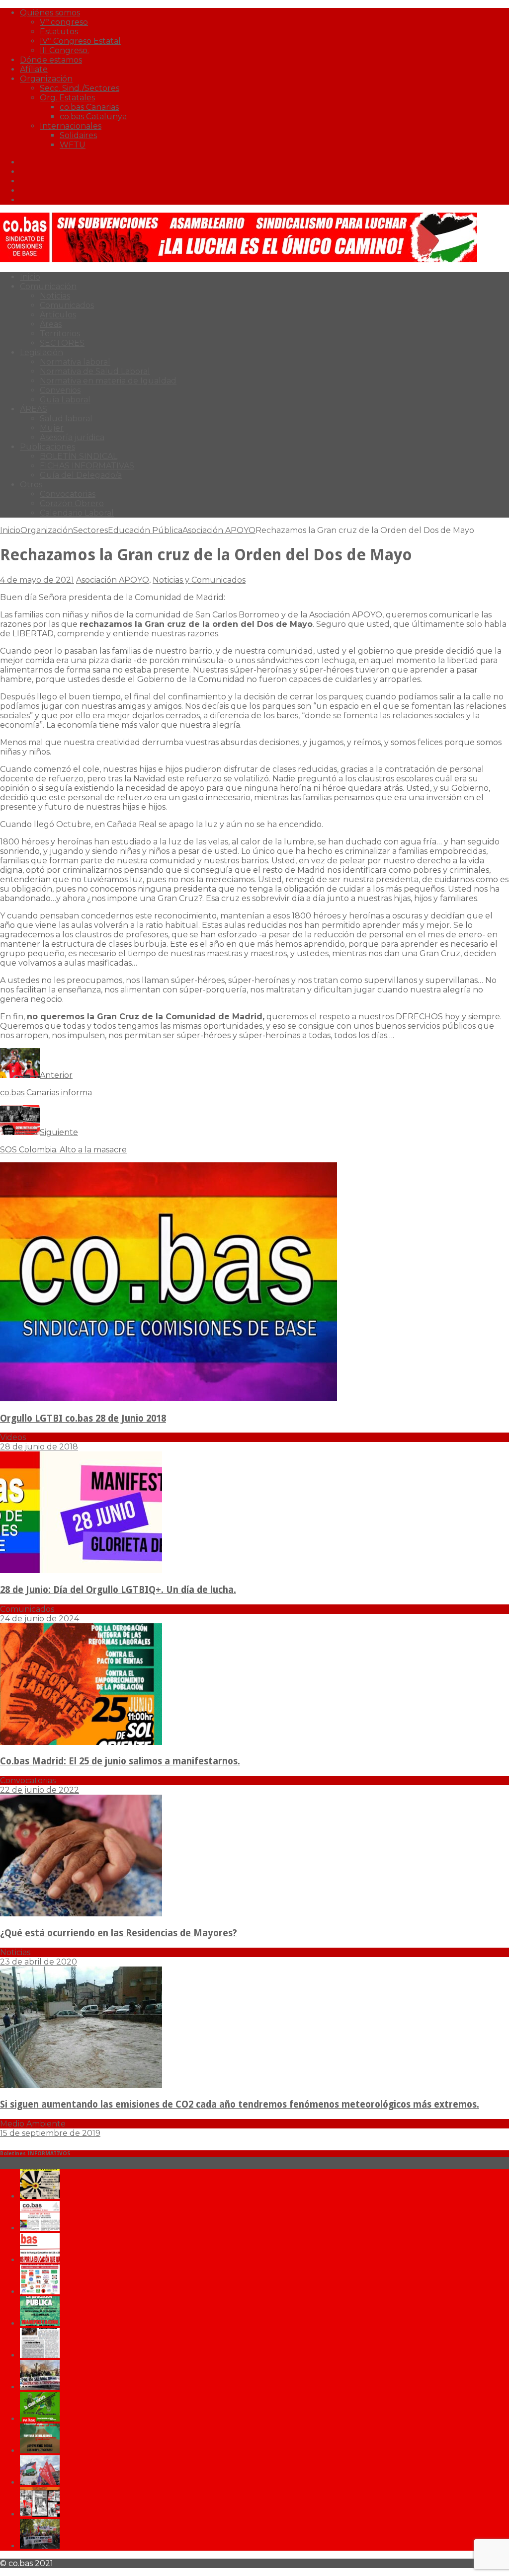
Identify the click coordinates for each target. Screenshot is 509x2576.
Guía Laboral (65, 400)
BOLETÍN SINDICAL (79, 456)
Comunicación (48, 286)
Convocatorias (68, 494)
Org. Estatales (67, 98)
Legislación (42, 352)
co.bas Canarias (89, 107)
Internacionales (71, 126)
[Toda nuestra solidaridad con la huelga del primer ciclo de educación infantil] (40, 2196)
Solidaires (78, 135)
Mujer (52, 428)
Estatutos (59, 32)
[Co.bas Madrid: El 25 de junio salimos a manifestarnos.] (81, 1742)
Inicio (30, 277)
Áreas (51, 324)
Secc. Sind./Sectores (80, 88)
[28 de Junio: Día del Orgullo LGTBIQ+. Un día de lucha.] (81, 1570)
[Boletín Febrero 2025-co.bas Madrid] (40, 2323)
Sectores (90, 530)
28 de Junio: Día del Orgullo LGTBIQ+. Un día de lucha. (118, 1590)
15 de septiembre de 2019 (50, 2133)
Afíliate (34, 69)
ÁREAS (34, 409)
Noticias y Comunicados (199, 580)
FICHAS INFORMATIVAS (87, 466)
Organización (46, 79)
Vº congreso (64, 22)
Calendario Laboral (77, 513)
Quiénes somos (50, 13)
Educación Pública (145, 530)
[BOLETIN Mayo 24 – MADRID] (40, 2482)
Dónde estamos (51, 60)
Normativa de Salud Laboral (95, 371)
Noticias (55, 296)
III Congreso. (64, 50)
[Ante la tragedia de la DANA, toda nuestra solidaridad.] (40, 2355)
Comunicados (67, 305)
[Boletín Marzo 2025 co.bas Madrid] (40, 2292)
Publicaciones (47, 447)
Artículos (58, 315)
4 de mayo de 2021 (37, 580)
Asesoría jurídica (72, 437)
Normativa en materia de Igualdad (108, 381)
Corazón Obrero (72, 503)
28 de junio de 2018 (39, 1447)
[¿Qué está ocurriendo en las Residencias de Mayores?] (81, 1914)
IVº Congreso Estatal (80, 41)
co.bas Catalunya (93, 116)
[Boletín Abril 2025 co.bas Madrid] (40, 2260)
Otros (31, 485)
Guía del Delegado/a (81, 475)
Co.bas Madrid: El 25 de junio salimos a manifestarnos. (120, 1761)
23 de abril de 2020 (39, 1962)
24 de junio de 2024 (40, 1619)
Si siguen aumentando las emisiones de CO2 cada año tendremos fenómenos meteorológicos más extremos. (240, 2104)
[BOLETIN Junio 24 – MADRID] (40, 2451)
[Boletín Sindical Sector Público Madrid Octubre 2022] (40, 2546)
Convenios (60, 390)
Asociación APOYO (113, 580)
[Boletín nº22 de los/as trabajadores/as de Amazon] (40, 2514)
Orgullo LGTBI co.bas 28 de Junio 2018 (83, 1418)
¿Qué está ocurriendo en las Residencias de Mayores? (119, 1933)
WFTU (73, 145)
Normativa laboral (75, 362)
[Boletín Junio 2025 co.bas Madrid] (40, 2228)
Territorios (60, 334)
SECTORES (62, 343)
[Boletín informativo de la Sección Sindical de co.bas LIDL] (40, 2387)
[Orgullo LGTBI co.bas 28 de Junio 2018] (169, 1399)
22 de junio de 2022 (40, 1790)
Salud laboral (66, 418)
